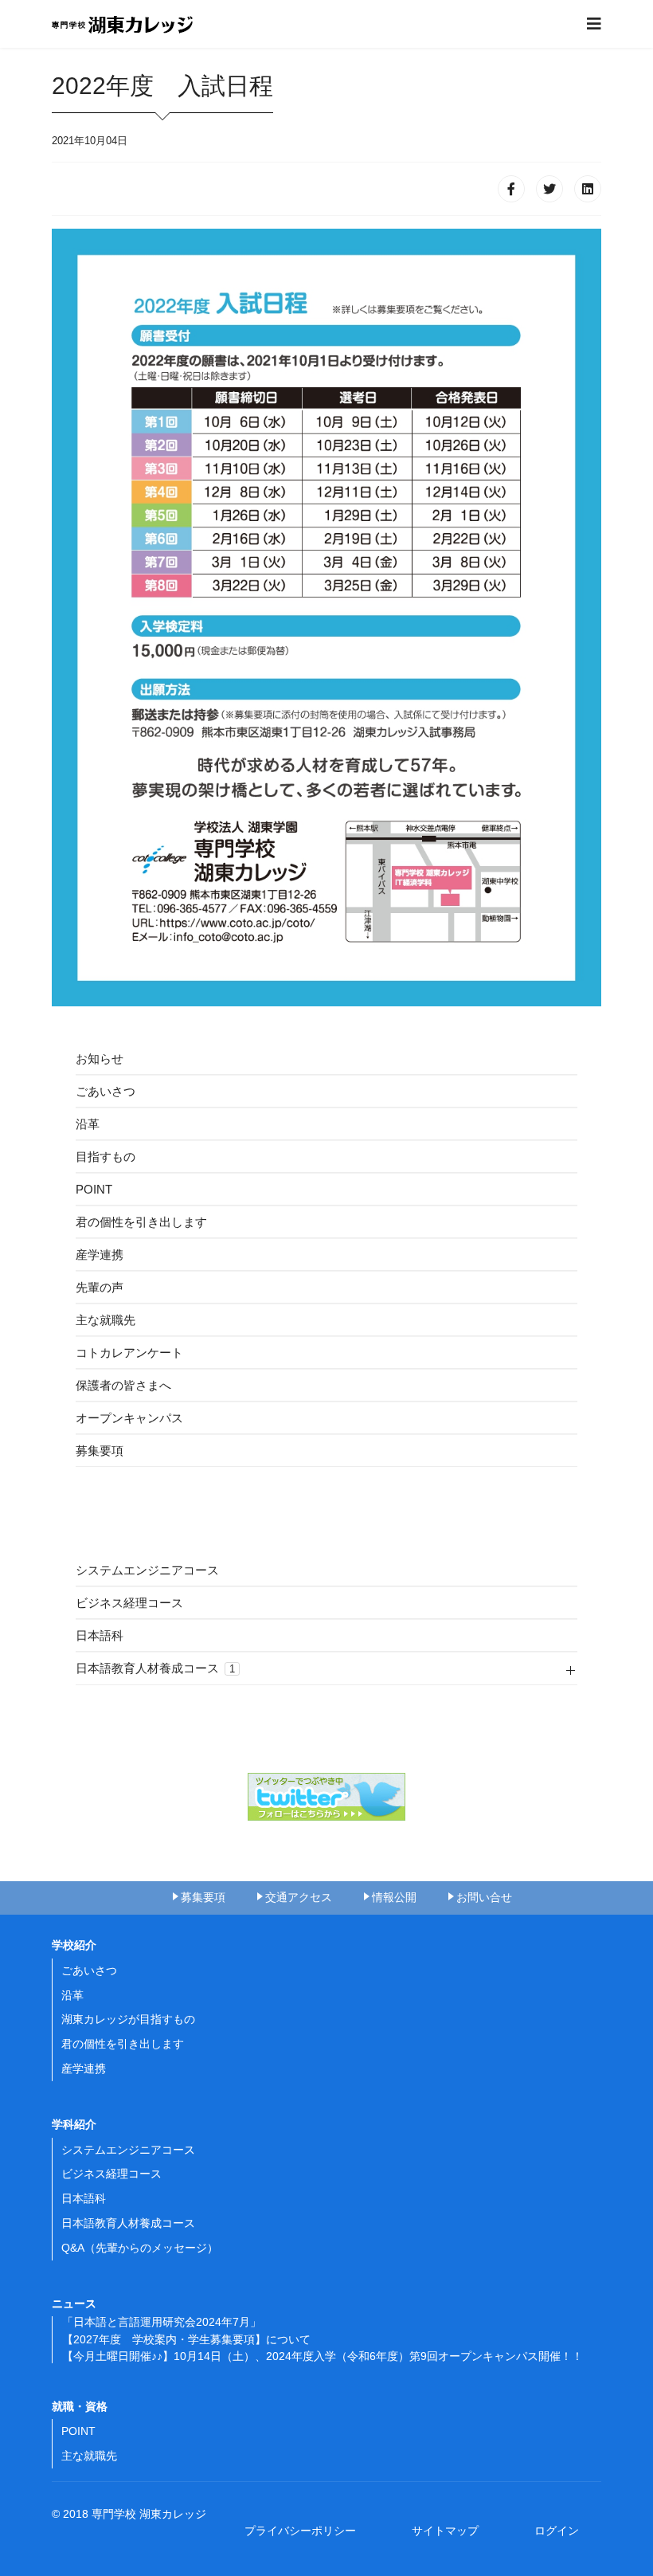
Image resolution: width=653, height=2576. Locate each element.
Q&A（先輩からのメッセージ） (140, 2248)
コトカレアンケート (129, 1353)
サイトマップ (451, 2531)
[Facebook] (511, 189)
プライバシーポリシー (306, 2531)
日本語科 (100, 1635)
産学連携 (100, 1255)
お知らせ (100, 1059)
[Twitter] (549, 189)
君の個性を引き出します (141, 1222)
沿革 (88, 1124)
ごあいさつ (106, 1091)
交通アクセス (299, 1897)
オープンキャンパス (129, 1418)
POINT (94, 1189)
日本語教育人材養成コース (155, 1668)
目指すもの (106, 1157)
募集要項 (100, 1451)
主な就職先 (106, 1320)
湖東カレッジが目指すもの (128, 2019)
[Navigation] (594, 24)
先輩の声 (100, 1287)
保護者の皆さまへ (123, 1385)
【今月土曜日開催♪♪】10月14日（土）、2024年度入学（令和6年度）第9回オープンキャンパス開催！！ (323, 2356)
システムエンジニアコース (147, 1570)
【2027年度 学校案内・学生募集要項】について (186, 2339)
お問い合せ (484, 1897)
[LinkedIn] (588, 189)
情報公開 (394, 1897)
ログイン (557, 2531)
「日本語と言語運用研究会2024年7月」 (162, 2322)
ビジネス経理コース (129, 1603)
